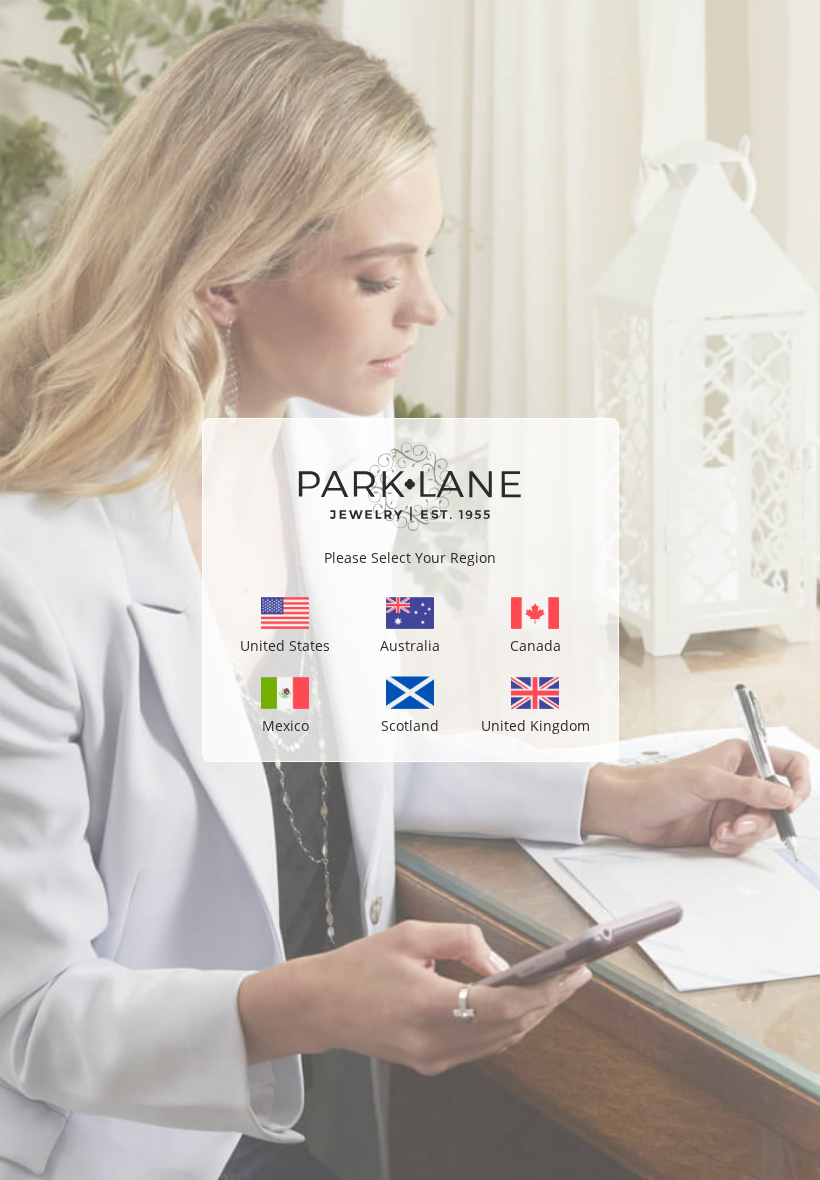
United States (285, 645)
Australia (410, 645)
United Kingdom (535, 725)
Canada (535, 645)
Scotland (410, 725)
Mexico (285, 725)
